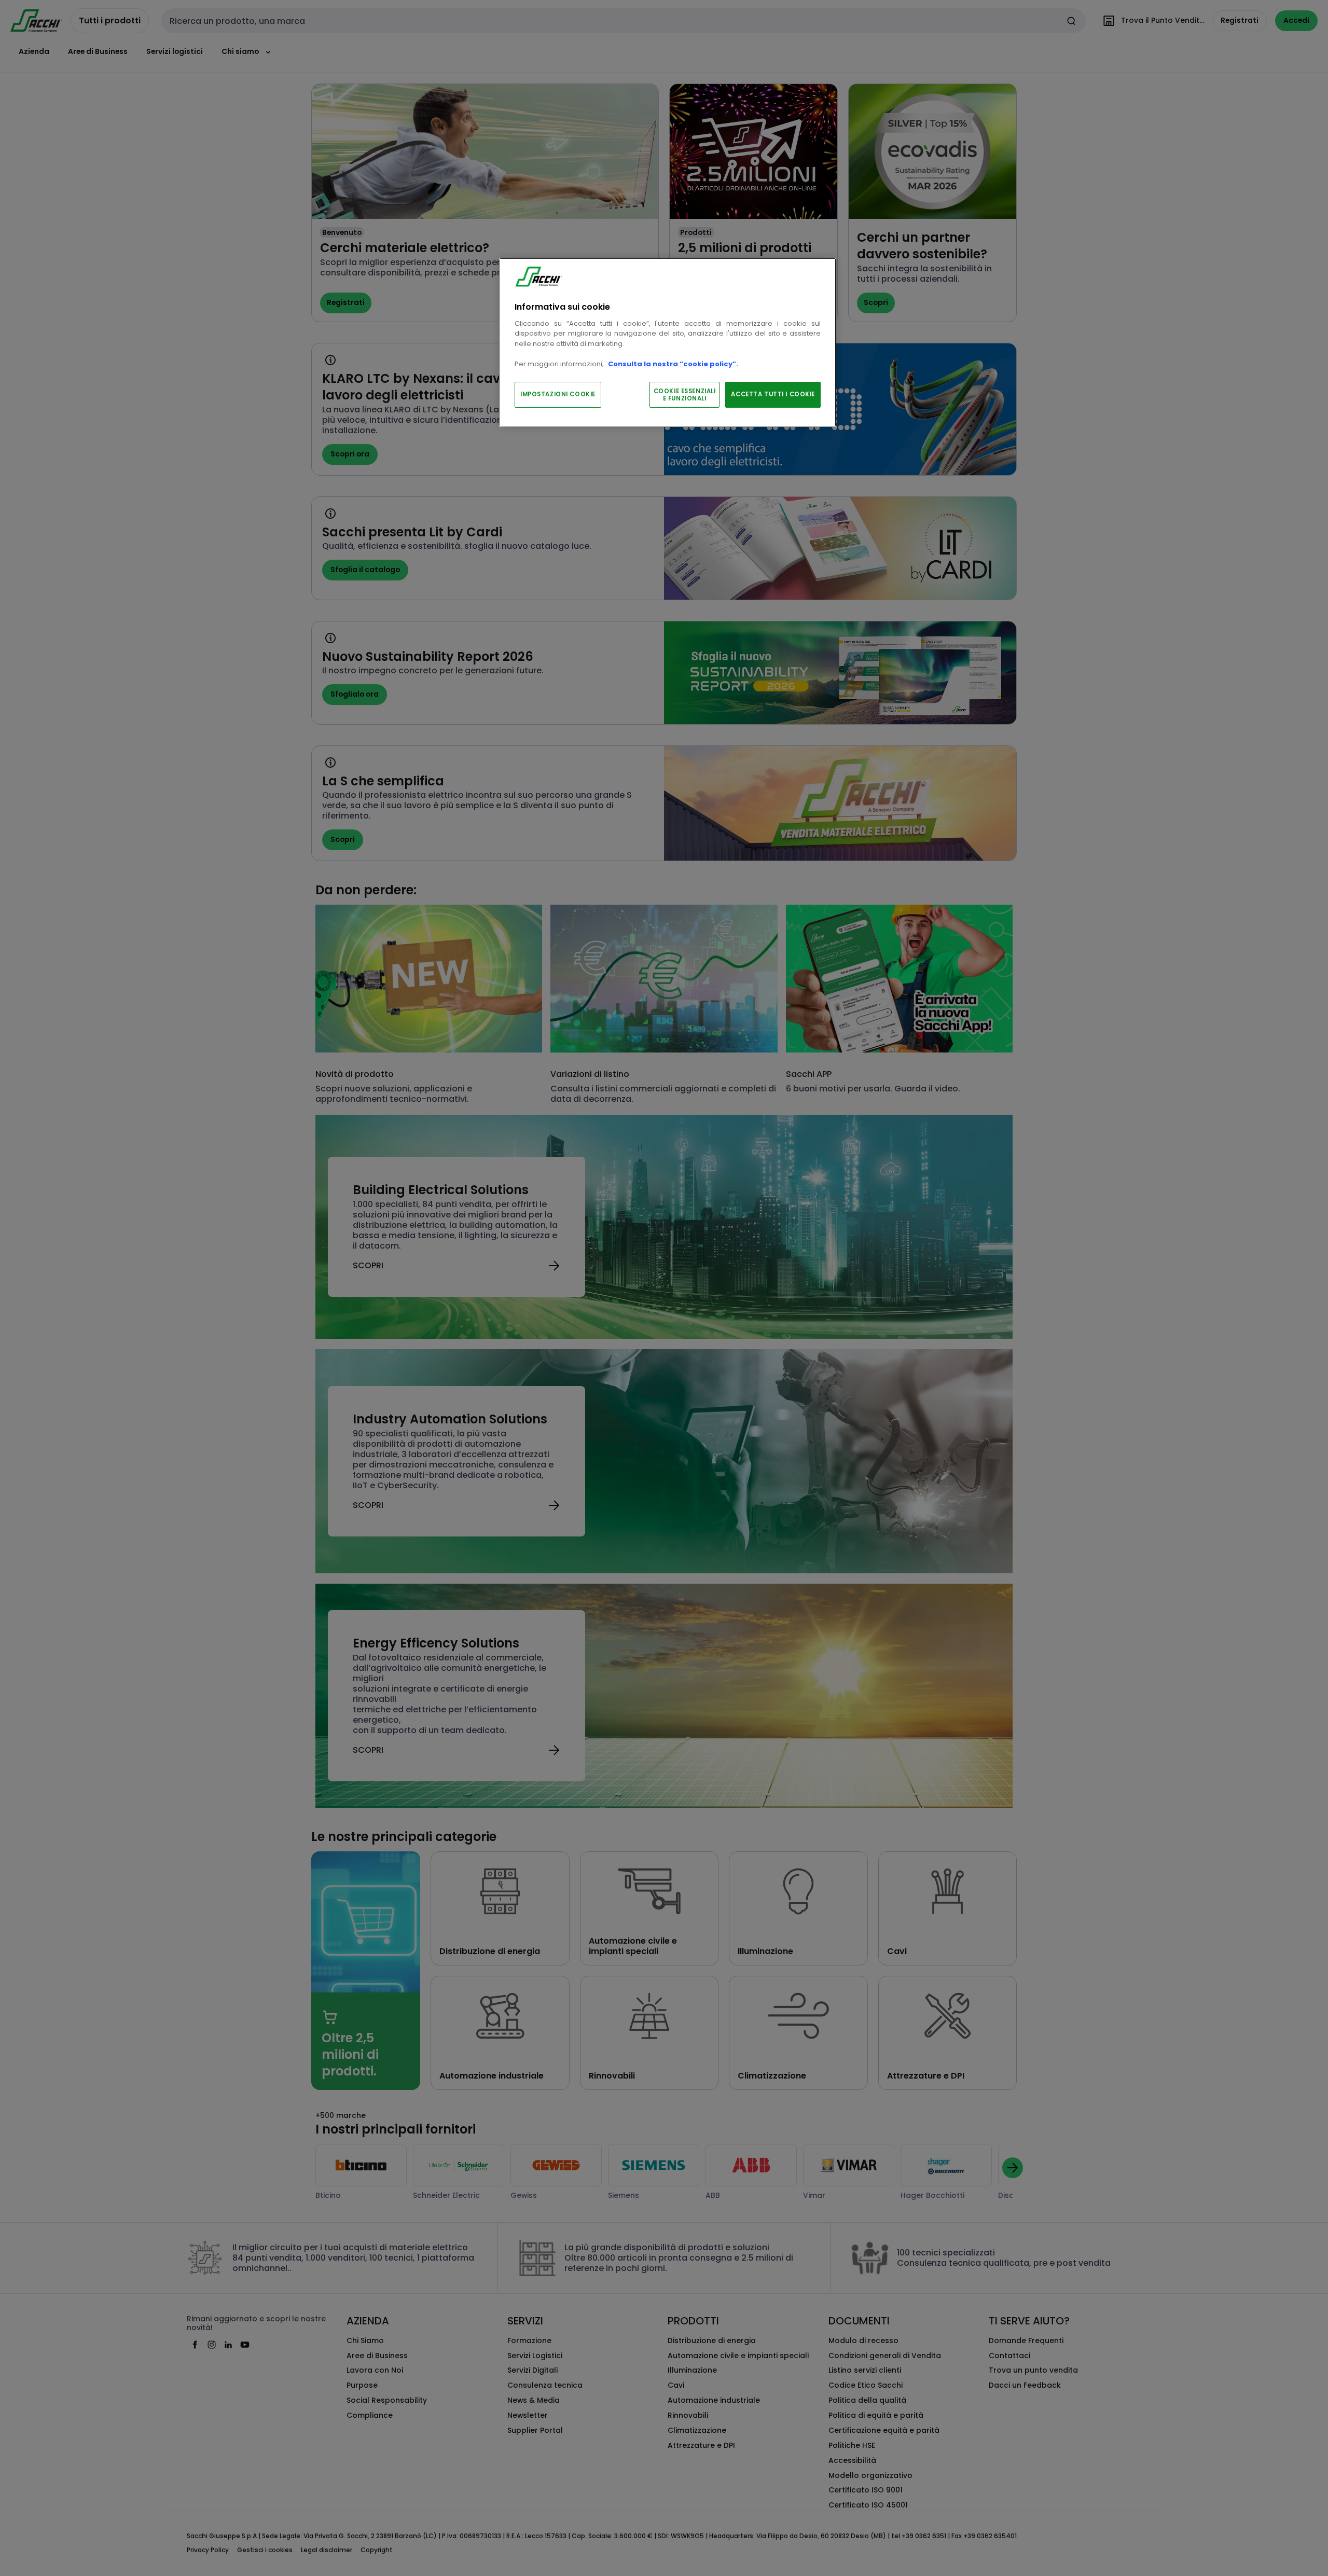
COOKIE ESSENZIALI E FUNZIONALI (685, 395)
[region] (668, 343)
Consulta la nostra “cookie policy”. (673, 364)
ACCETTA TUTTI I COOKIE (773, 394)
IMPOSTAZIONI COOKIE (558, 394)
